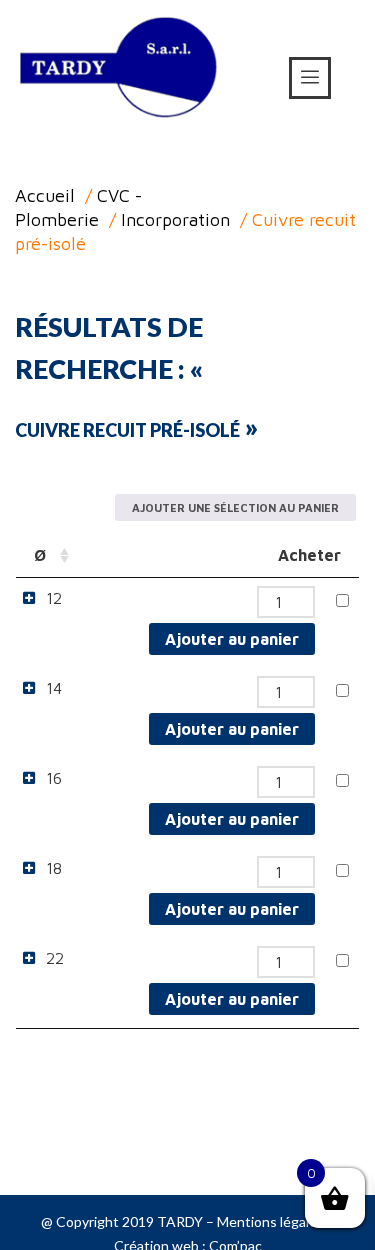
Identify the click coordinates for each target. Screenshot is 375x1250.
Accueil (45, 195)
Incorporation (175, 219)
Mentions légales (270, 1221)
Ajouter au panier (232, 639)
